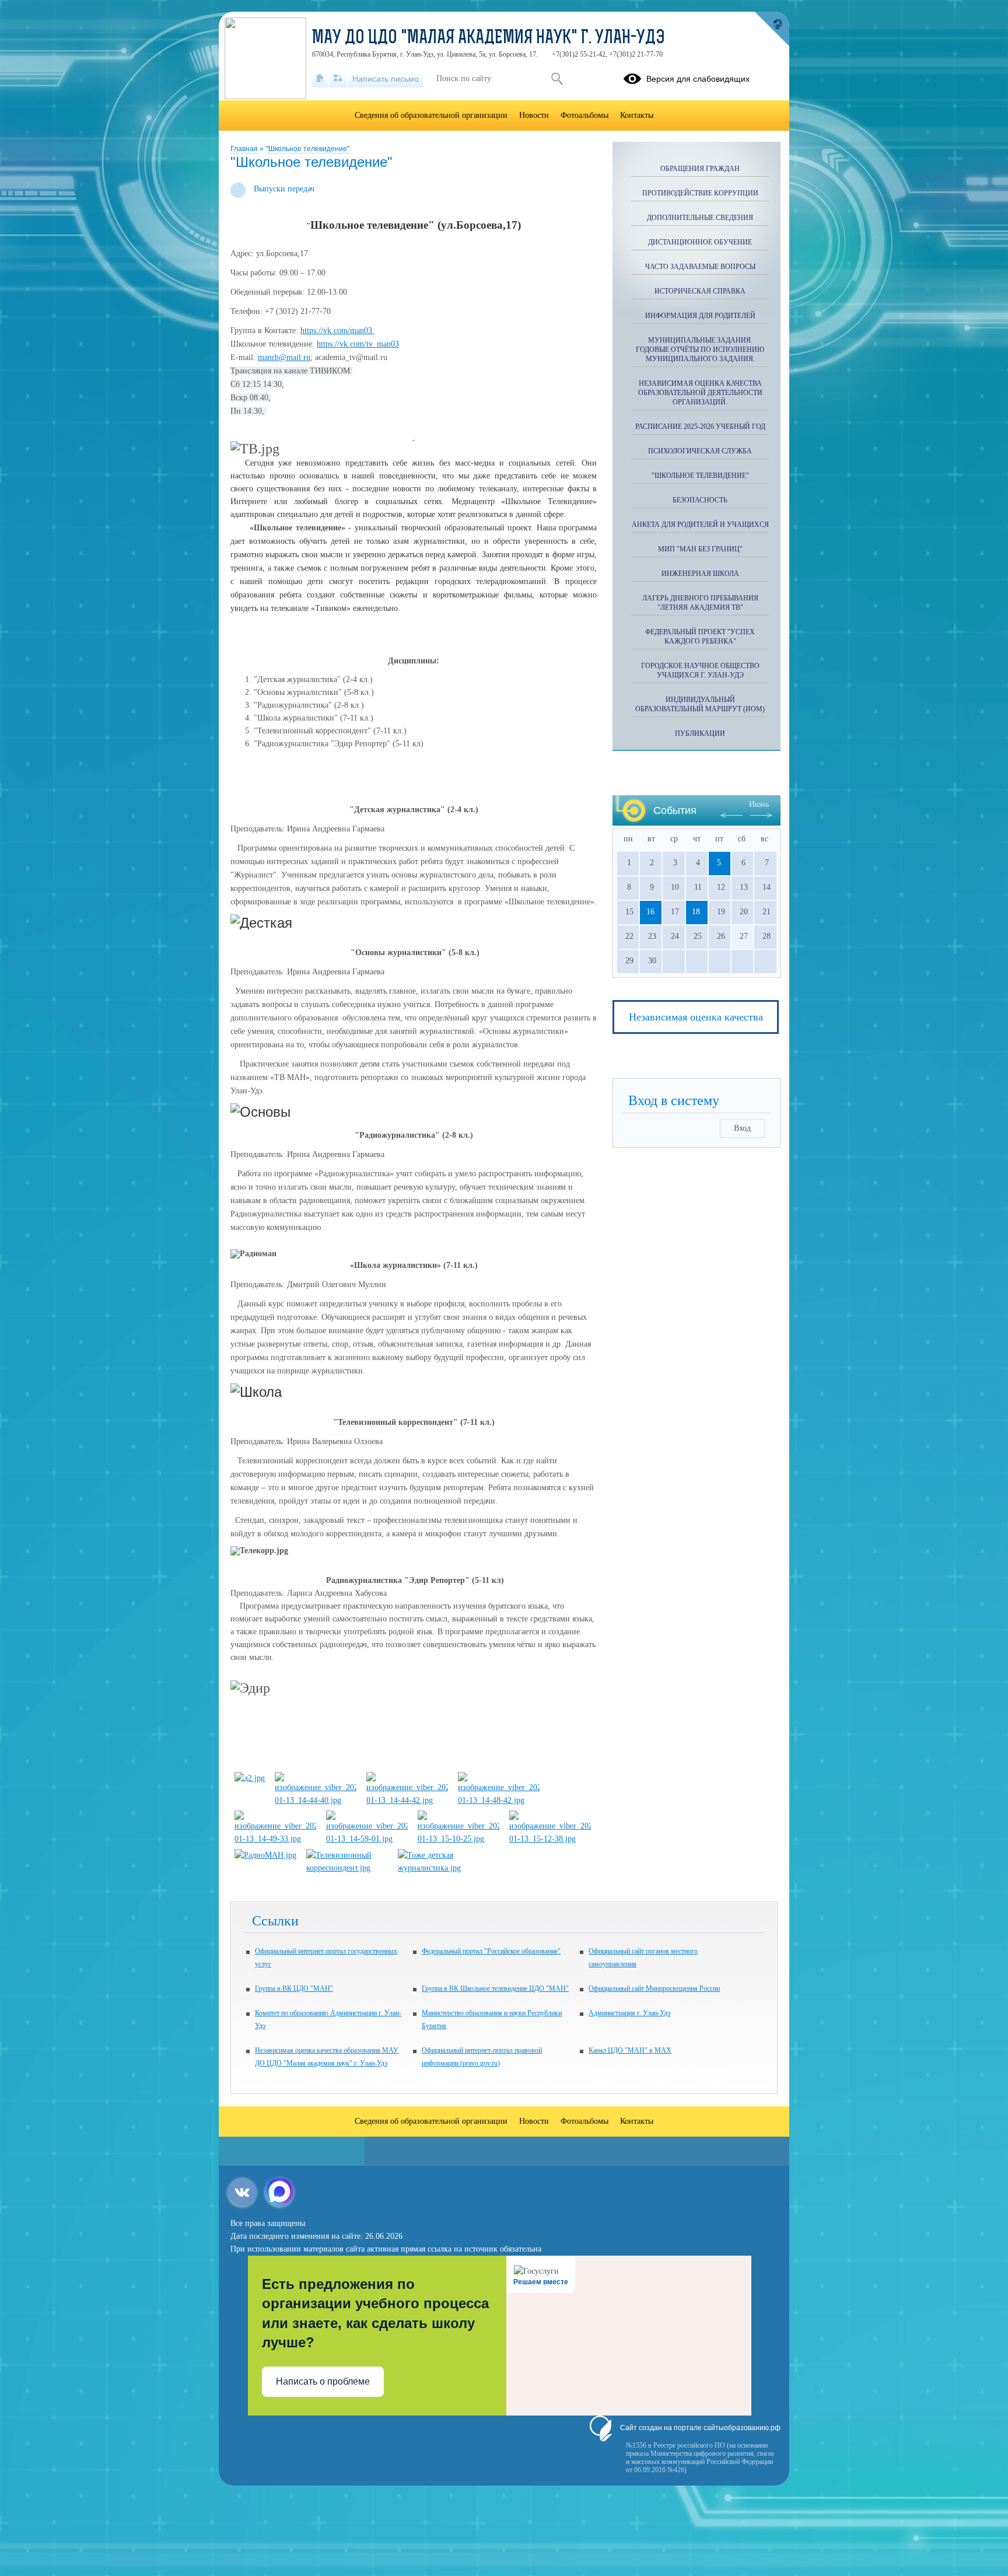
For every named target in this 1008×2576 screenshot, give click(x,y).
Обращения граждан (700, 169)
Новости (534, 115)
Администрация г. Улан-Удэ (629, 2013)
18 (696, 912)
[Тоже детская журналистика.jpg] (439, 1868)
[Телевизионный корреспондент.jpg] (347, 1868)
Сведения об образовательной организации (431, 115)
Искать (557, 79)
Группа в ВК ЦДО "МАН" (294, 1988)
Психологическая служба (700, 451)
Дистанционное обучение (700, 242)
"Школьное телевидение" (308, 149)
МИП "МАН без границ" (700, 549)
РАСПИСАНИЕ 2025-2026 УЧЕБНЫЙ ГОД (700, 427)
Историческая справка (700, 291)
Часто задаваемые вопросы (700, 267)
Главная (245, 149)
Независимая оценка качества (696, 1017)
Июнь (759, 804)
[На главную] (320, 79)
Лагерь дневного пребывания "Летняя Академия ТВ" (700, 603)
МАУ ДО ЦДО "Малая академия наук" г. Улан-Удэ (489, 39)
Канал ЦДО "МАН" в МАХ (630, 2050)
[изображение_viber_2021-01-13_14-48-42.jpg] (499, 1800)
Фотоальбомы (584, 115)
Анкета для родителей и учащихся (700, 525)
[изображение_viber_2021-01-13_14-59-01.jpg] (367, 1839)
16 (650, 912)
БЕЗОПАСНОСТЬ (700, 500)
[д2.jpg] (250, 1778)
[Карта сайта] (338, 79)
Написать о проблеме (323, 2381)
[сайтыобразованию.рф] (772, 29)
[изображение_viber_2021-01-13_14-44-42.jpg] (407, 1800)
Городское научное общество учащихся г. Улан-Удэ (700, 670)
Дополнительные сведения (700, 218)
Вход (742, 1128)
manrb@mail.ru (284, 357)
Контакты (637, 115)
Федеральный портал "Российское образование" (491, 1951)
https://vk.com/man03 (337, 331)
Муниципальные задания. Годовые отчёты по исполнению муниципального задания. (700, 349)
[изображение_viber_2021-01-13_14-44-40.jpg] (316, 1800)
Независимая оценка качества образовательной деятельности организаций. (700, 393)
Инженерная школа (700, 574)
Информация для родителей (700, 316)
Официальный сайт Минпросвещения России (654, 1988)
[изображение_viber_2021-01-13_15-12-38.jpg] (550, 1839)
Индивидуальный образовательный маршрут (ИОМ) (700, 704)
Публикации (700, 733)
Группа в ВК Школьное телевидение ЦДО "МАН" (495, 1988)
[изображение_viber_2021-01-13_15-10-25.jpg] (459, 1839)
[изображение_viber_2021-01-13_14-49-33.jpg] (275, 1839)
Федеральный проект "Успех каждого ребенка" (700, 637)
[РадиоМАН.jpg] (265, 1855)
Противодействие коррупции (700, 193)
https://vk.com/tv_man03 (358, 344)
